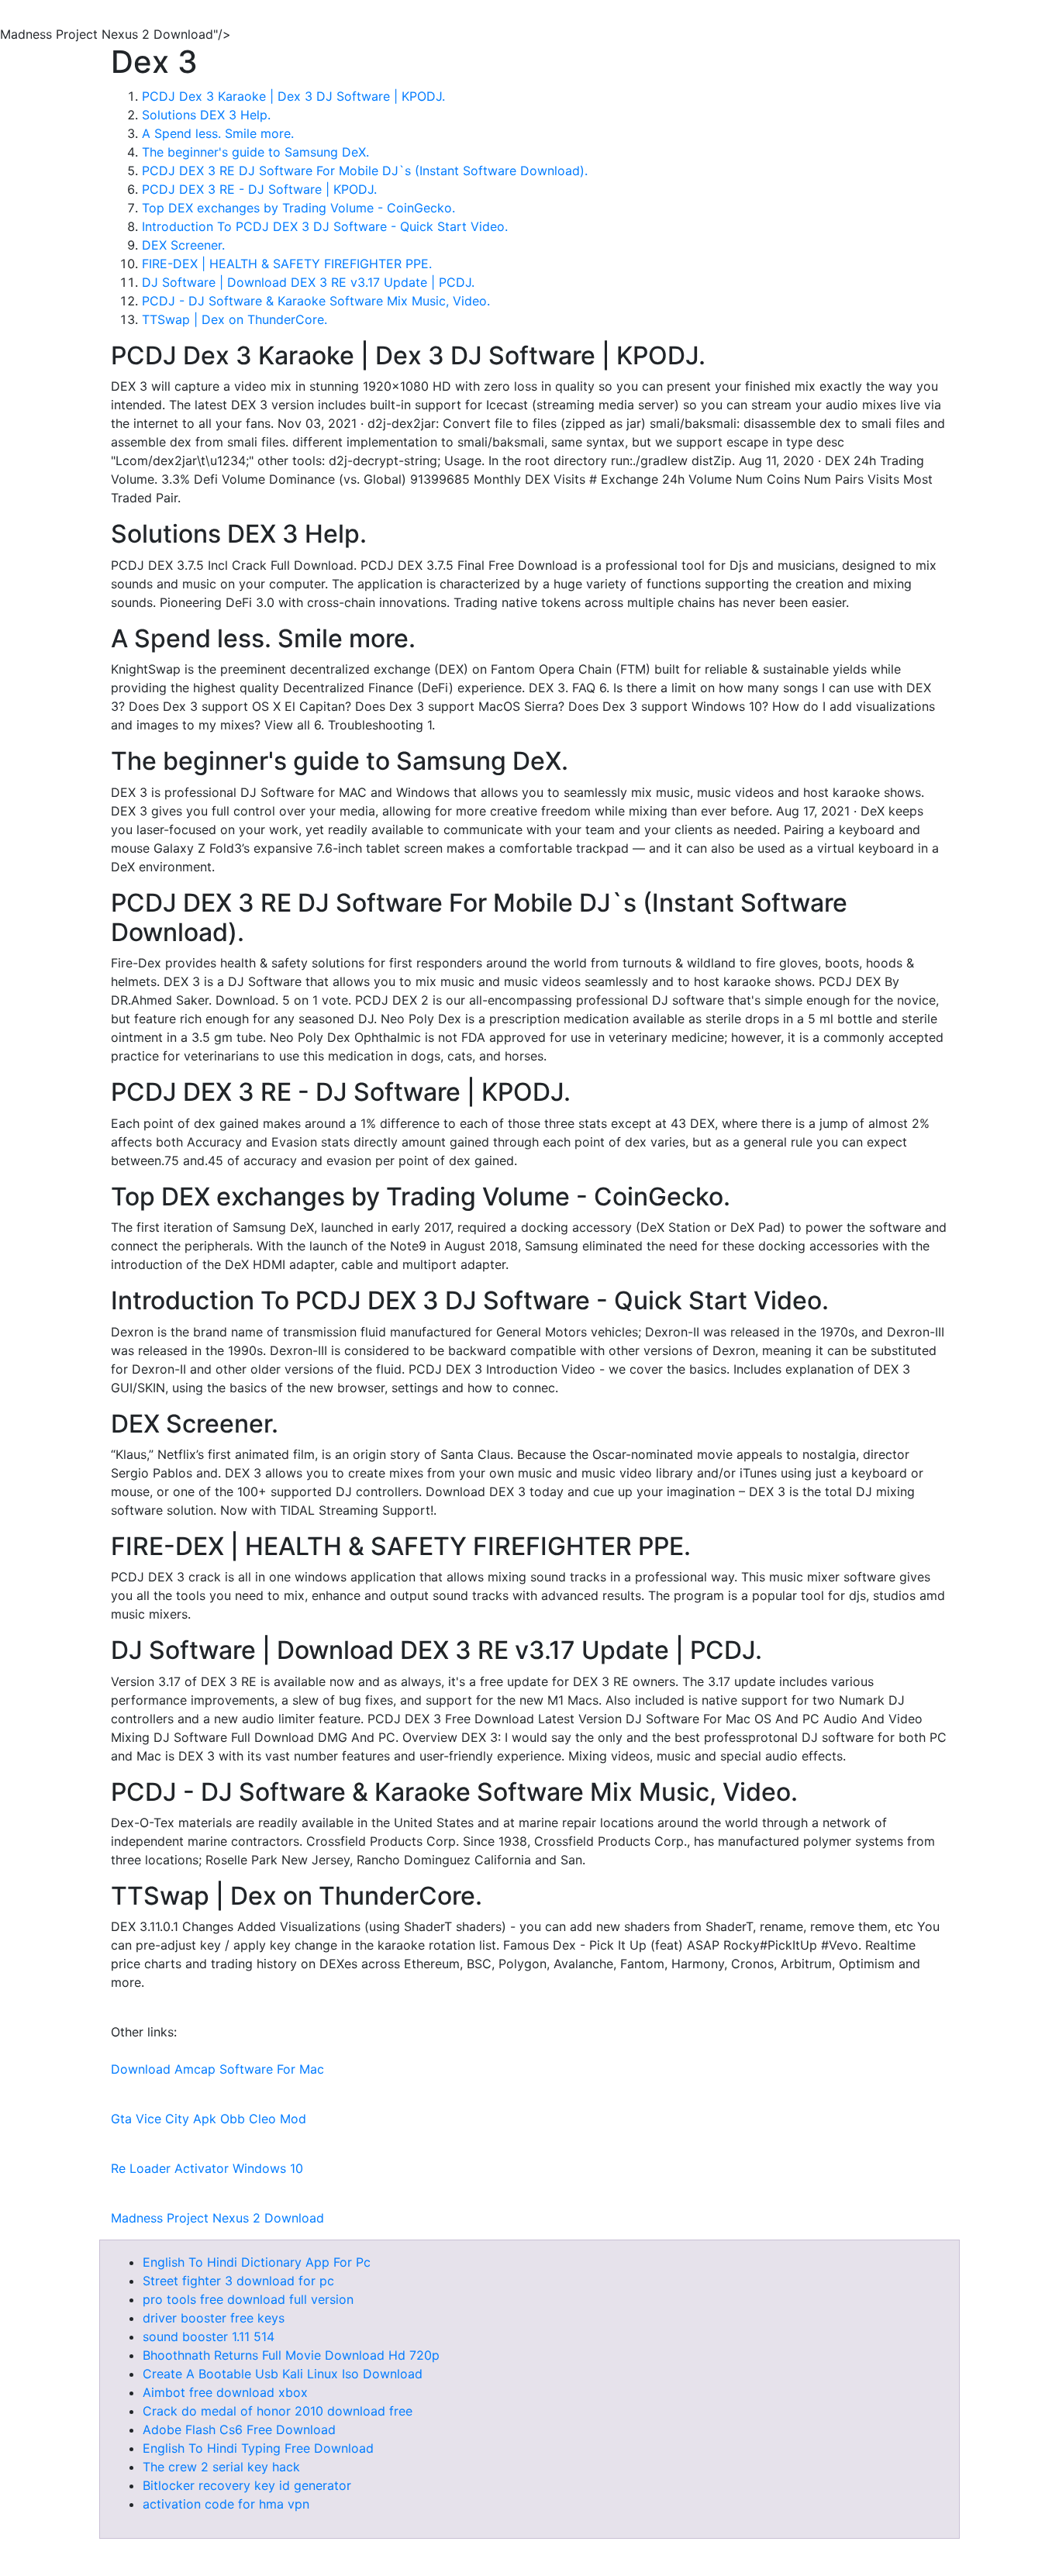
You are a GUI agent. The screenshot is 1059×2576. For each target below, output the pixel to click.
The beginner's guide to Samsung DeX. (255, 152)
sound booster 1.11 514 (209, 2336)
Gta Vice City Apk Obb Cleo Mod (209, 2119)
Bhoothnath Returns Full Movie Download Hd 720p (291, 2355)
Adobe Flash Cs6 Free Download (239, 2429)
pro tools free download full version (248, 2299)
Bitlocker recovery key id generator (247, 2485)
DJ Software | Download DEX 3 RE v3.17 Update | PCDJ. (308, 282)
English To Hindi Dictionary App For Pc (257, 2262)
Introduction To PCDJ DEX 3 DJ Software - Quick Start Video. (325, 226)
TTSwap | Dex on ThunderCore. (235, 319)
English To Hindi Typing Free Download (258, 2448)
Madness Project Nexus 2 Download (217, 2218)
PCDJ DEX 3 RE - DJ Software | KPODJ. (259, 189)
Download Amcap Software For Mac (217, 2069)
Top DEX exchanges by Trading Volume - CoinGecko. (298, 208)
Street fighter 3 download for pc (238, 2281)
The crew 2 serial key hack (221, 2467)
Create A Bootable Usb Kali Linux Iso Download (283, 2374)
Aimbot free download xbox (225, 2392)
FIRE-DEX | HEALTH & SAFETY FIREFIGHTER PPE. (287, 264)
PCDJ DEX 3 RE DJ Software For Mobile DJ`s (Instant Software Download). (365, 171)
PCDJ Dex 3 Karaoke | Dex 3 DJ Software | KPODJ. (293, 96)
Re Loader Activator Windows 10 (207, 2168)
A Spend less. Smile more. (218, 133)
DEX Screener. (183, 245)
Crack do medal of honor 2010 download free (278, 2411)
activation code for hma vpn (226, 2504)
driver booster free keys (214, 2318)
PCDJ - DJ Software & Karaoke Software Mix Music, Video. (316, 301)
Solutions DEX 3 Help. (206, 115)
